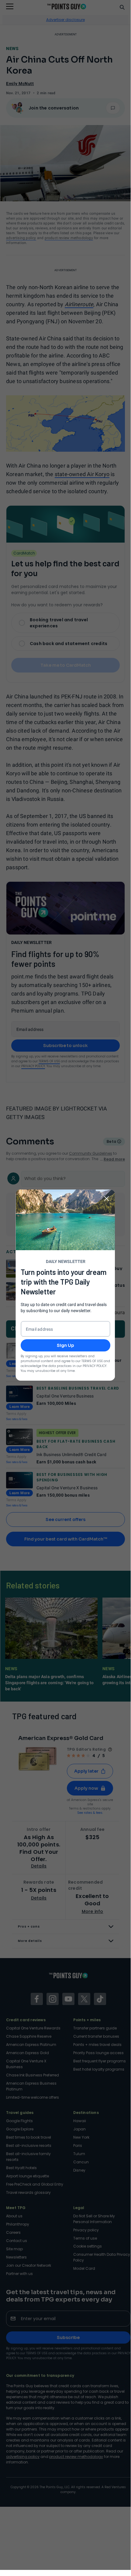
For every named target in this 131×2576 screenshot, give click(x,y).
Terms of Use (92, 1361)
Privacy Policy (95, 1366)
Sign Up (65, 1345)
